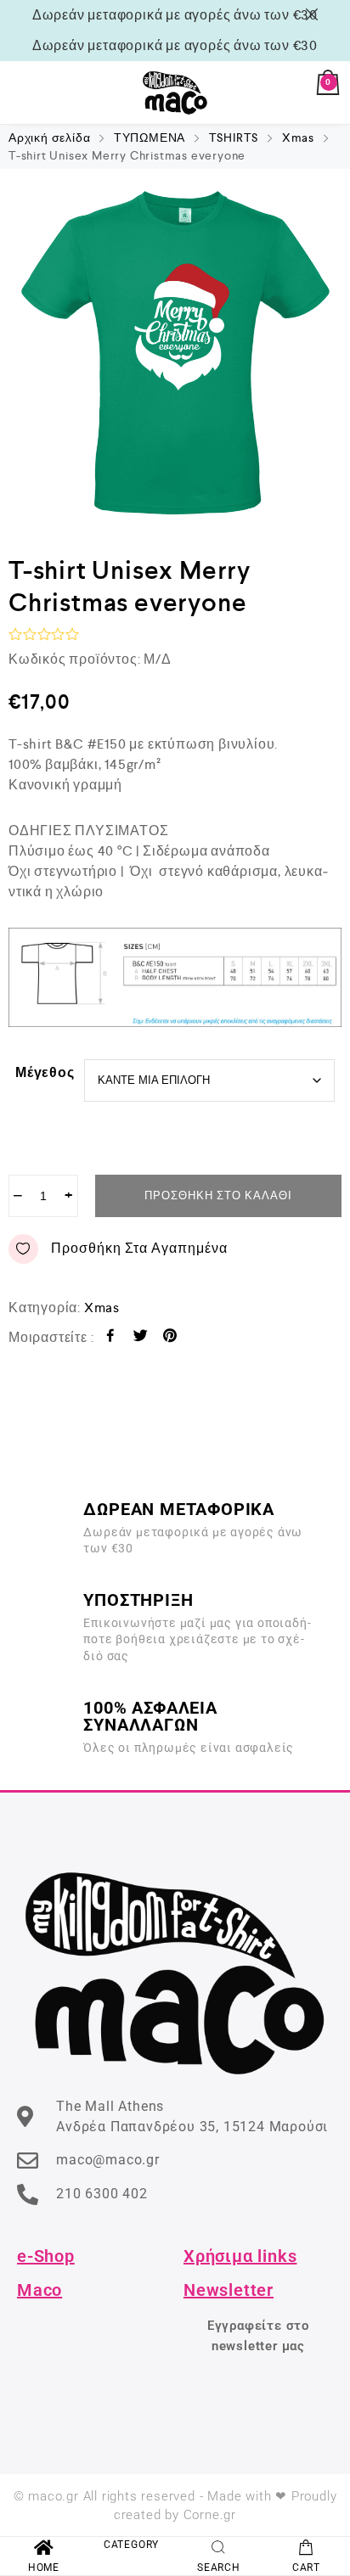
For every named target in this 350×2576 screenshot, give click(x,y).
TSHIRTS (234, 137)
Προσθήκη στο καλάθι (218, 1195)
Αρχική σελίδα (49, 137)
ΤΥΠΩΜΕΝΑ (150, 137)
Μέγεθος (45, 1072)
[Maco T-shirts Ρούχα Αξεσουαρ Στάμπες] (175, 93)
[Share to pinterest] (170, 1338)
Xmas (298, 137)
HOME (44, 2568)
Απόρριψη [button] (315, 14)
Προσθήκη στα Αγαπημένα (139, 1248)
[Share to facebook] (111, 1338)
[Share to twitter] (141, 1338)
